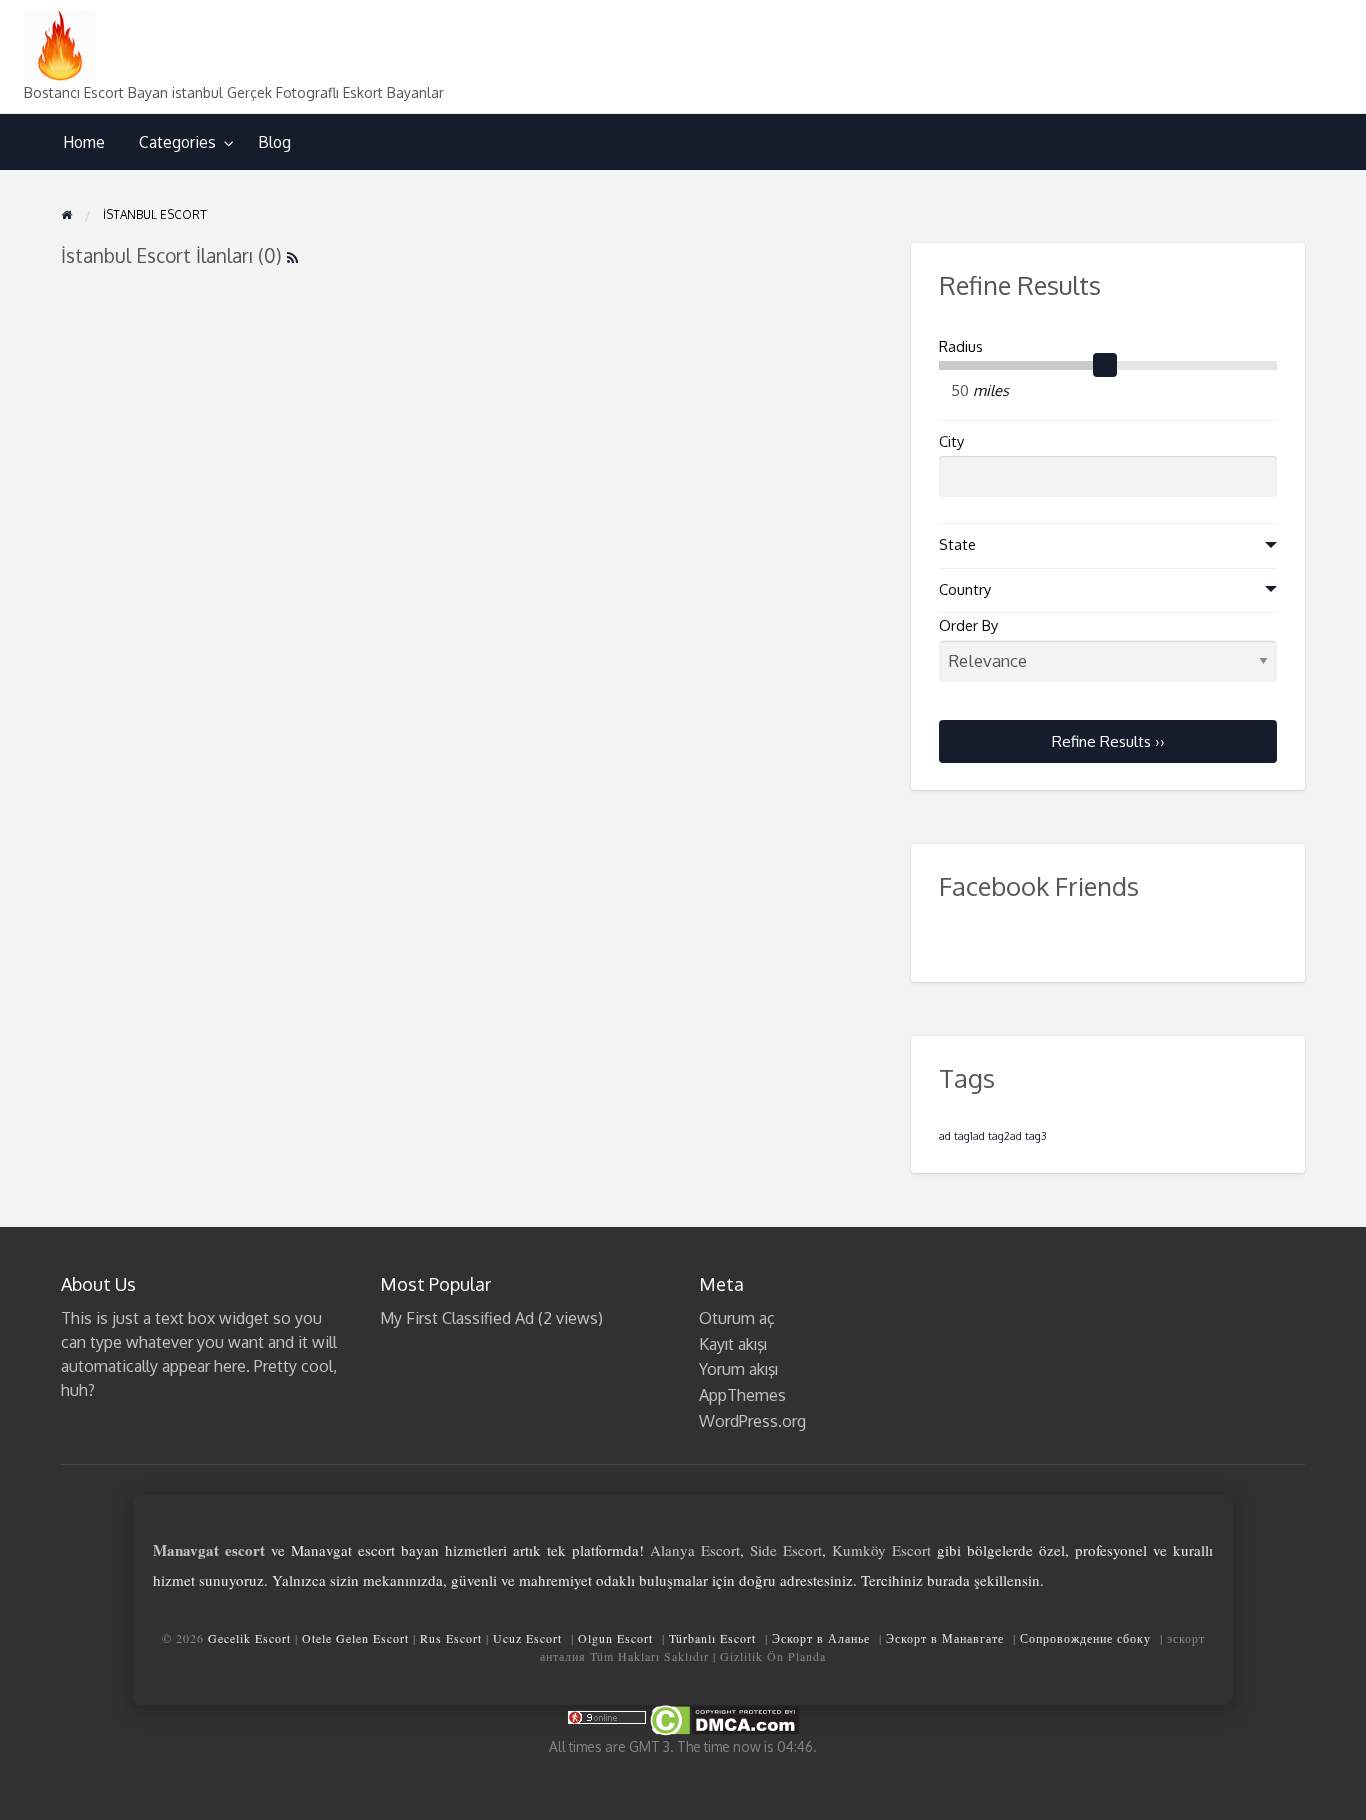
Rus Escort (451, 1638)
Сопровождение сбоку (1085, 1638)
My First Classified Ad (457, 1318)
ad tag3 (1028, 1136)
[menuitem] (84, 142)
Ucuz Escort (527, 1638)
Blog (274, 142)
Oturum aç (737, 1318)
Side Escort (786, 1550)
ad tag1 (956, 1136)
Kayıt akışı (733, 1344)
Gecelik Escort (249, 1638)
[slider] (1105, 365)
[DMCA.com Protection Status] (723, 1719)
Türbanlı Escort (712, 1638)
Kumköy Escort (881, 1550)
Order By (968, 625)
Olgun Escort (615, 1638)
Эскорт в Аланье (821, 1638)
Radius (961, 346)
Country (965, 589)
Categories (177, 142)
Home (84, 142)
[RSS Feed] (292, 255)
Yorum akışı (738, 1369)
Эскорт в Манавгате (945, 1638)
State (957, 544)
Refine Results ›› (1108, 741)
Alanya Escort (695, 1550)
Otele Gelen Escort (355, 1638)
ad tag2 (991, 1136)
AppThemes (742, 1395)
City (951, 441)
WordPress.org (752, 1421)
